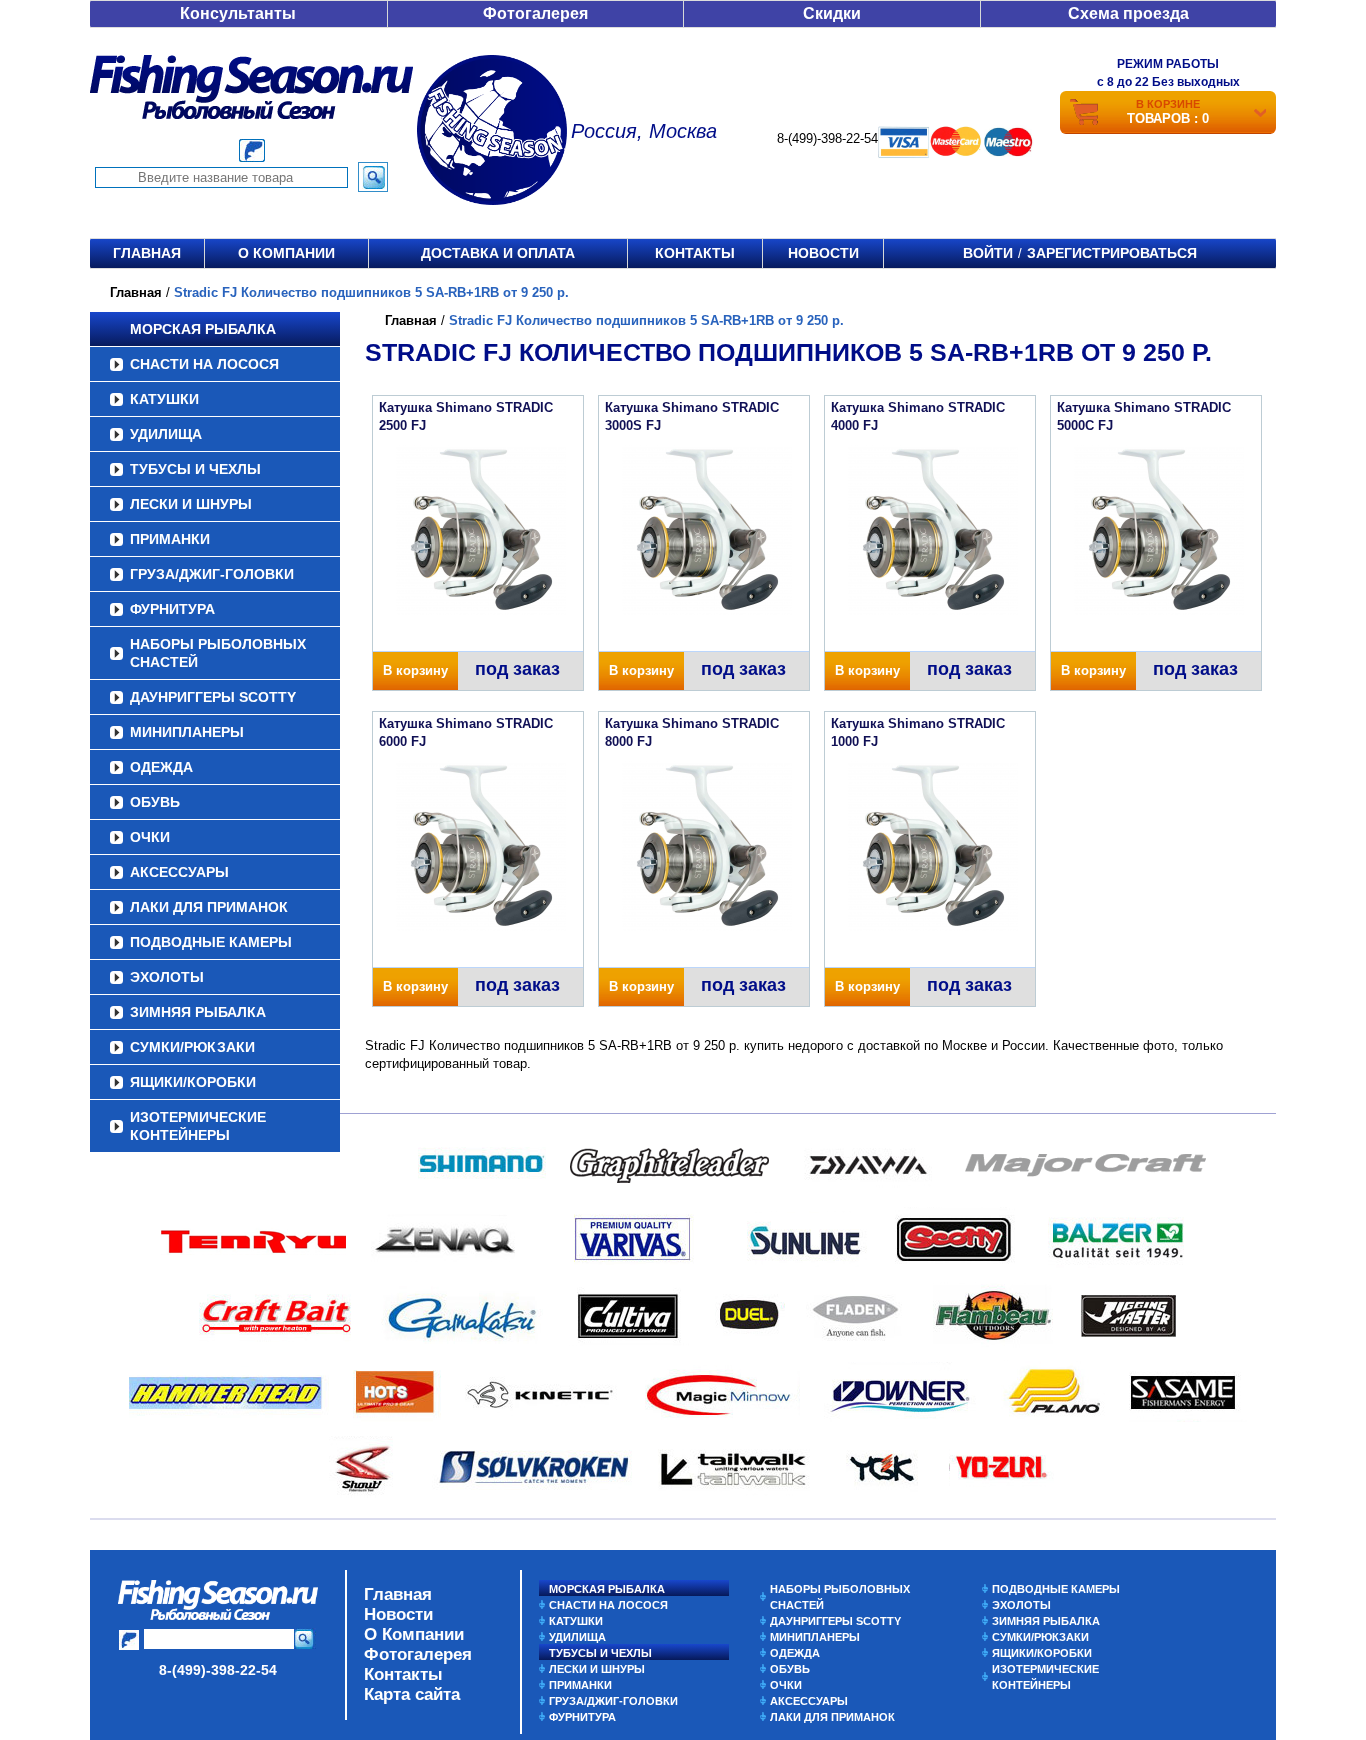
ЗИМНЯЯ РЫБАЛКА (198, 1012)
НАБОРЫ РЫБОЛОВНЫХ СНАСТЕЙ (218, 653)
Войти (988, 253)
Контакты (695, 253)
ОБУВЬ (155, 802)
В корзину (415, 670)
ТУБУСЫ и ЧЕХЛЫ (195, 469)
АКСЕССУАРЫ (179, 872)
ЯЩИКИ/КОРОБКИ (193, 1082)
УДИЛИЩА (166, 434)
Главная (147, 253)
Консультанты (238, 13)
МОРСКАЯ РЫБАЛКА (203, 329)
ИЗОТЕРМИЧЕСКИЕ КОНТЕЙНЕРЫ (198, 1126)
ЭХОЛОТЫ (167, 977)
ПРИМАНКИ (170, 539)
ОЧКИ (150, 837)
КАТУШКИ (164, 399)
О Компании (414, 1634)
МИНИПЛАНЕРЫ (187, 732)
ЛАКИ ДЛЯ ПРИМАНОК (209, 907)
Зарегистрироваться (1112, 253)
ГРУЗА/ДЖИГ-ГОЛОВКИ (212, 574)
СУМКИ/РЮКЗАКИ (192, 1047)
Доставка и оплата (498, 253)
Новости (823, 253)
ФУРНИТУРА (172, 609)
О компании (286, 253)
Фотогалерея (535, 13)
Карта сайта (412, 1694)
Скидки (832, 13)
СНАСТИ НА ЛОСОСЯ (204, 364)
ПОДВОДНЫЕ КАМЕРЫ (211, 942)
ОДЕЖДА (161, 767)
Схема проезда (1128, 13)
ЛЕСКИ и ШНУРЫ (191, 504)
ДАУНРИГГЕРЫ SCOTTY (213, 697)
